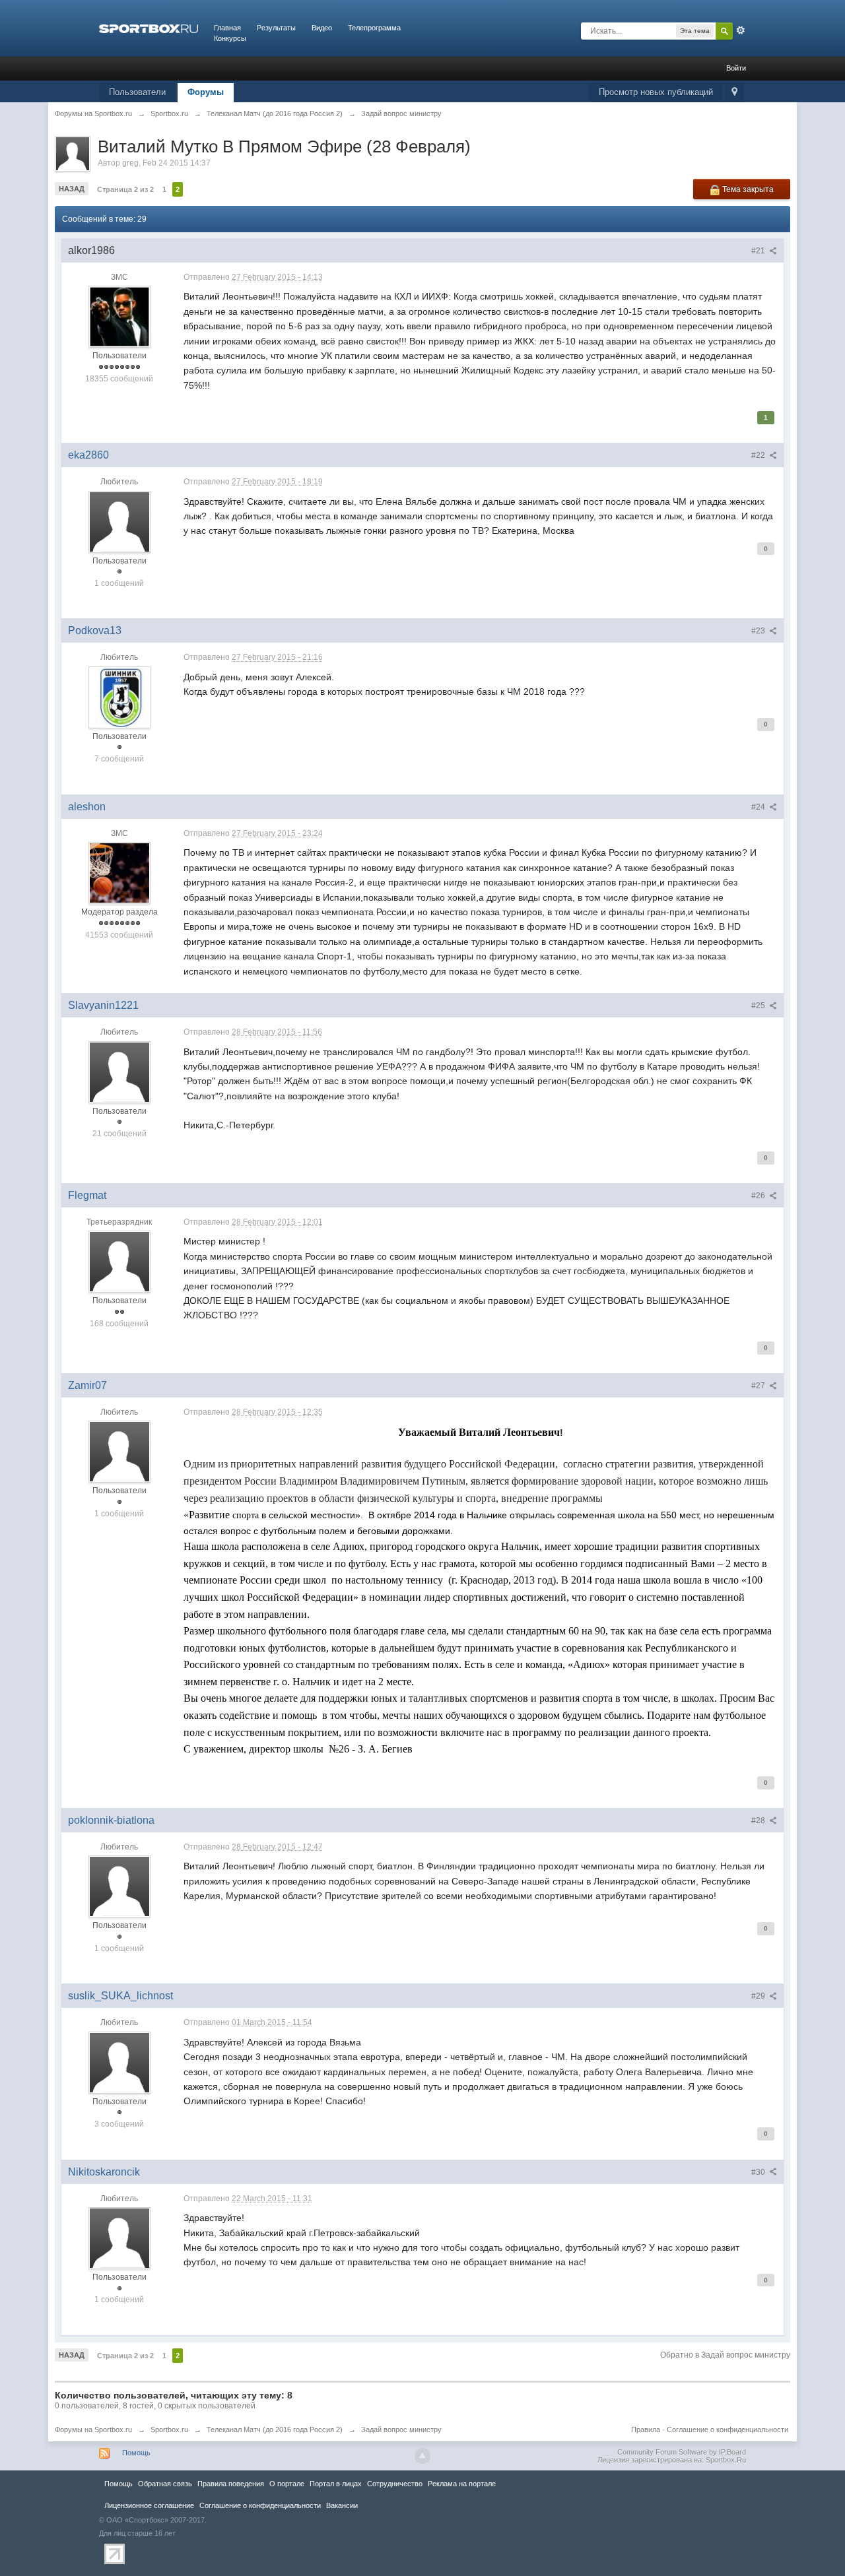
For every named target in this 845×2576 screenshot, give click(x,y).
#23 (759, 631)
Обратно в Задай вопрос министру (725, 2355)
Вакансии (342, 2505)
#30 (759, 2172)
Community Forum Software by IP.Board (682, 2452)
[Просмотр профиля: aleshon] (119, 873)
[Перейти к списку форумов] (149, 28)
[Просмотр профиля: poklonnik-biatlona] (119, 1886)
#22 (759, 455)
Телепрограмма (374, 28)
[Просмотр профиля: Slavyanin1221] (119, 1072)
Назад (72, 189)
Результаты (276, 28)
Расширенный (741, 30)
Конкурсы (230, 38)
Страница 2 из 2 (125, 189)
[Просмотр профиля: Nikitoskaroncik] (119, 2238)
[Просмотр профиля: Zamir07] (119, 1452)
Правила (646, 2430)
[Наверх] (422, 2456)
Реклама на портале (462, 2484)
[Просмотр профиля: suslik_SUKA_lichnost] (119, 2062)
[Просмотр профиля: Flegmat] (119, 1262)
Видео (322, 28)
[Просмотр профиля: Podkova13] (119, 697)
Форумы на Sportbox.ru (93, 2430)
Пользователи (137, 92)
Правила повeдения (231, 2484)
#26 (759, 1196)
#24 (759, 807)
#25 (759, 1006)
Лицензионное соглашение (149, 2505)
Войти (736, 68)
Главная (227, 28)
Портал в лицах (336, 2484)
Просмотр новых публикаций (656, 92)
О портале (287, 2484)
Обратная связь (165, 2484)
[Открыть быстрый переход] (734, 93)
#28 (759, 1820)
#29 (759, 1996)
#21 (759, 251)
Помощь (136, 2453)
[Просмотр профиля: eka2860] (119, 521)
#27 (759, 1386)
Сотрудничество (395, 2484)
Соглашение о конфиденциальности (727, 2430)
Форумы (206, 92)
